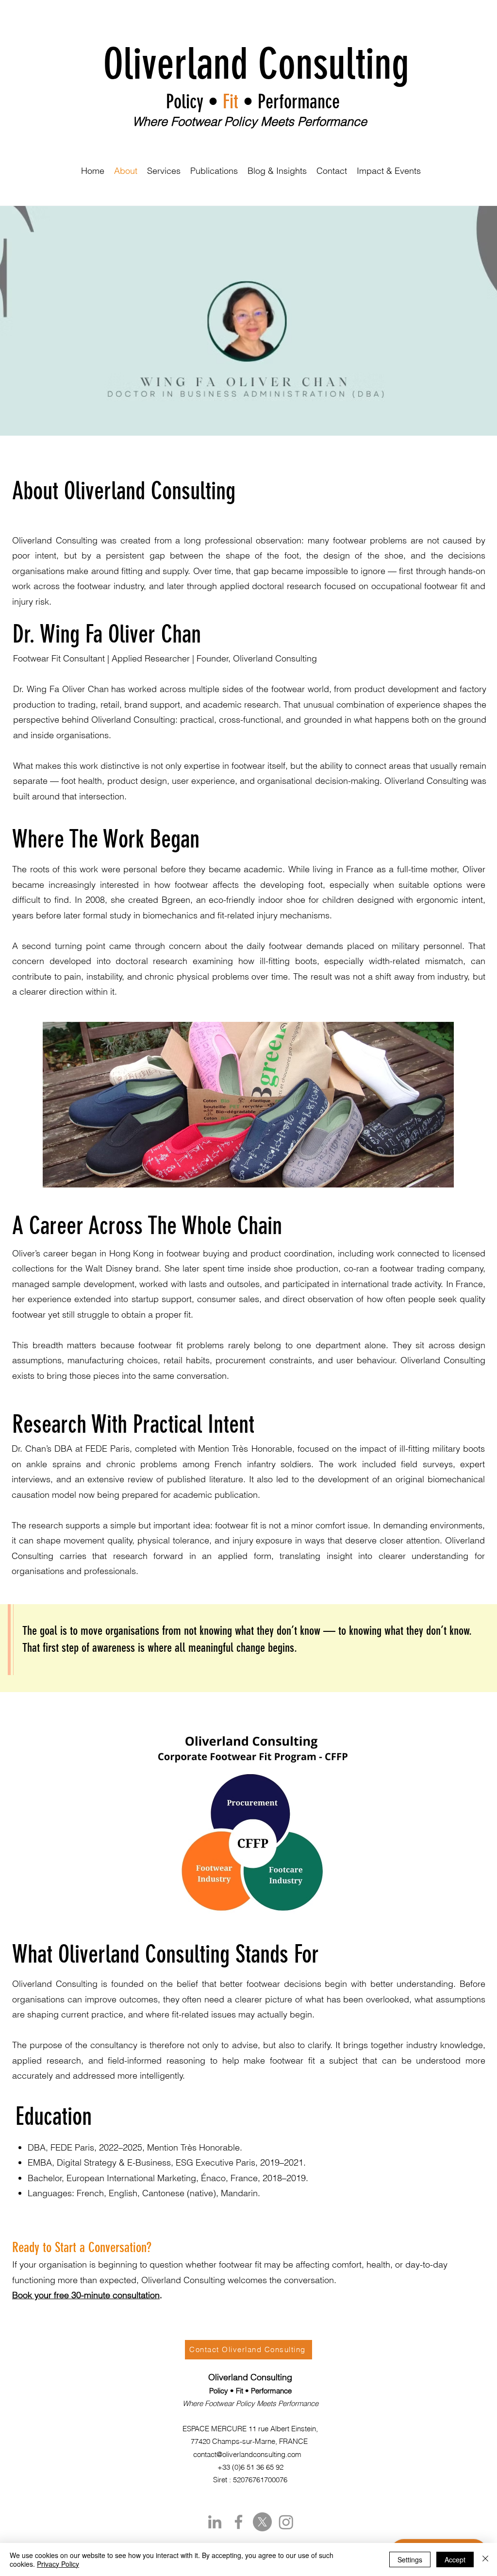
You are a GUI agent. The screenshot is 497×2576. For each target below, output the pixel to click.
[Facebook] (239, 2522)
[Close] (485, 2559)
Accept (455, 2559)
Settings (410, 2559)
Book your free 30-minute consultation (86, 2295)
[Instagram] (286, 2522)
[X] (262, 2522)
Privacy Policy (58, 2564)
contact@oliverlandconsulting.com (247, 2454)
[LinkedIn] (215, 2522)
